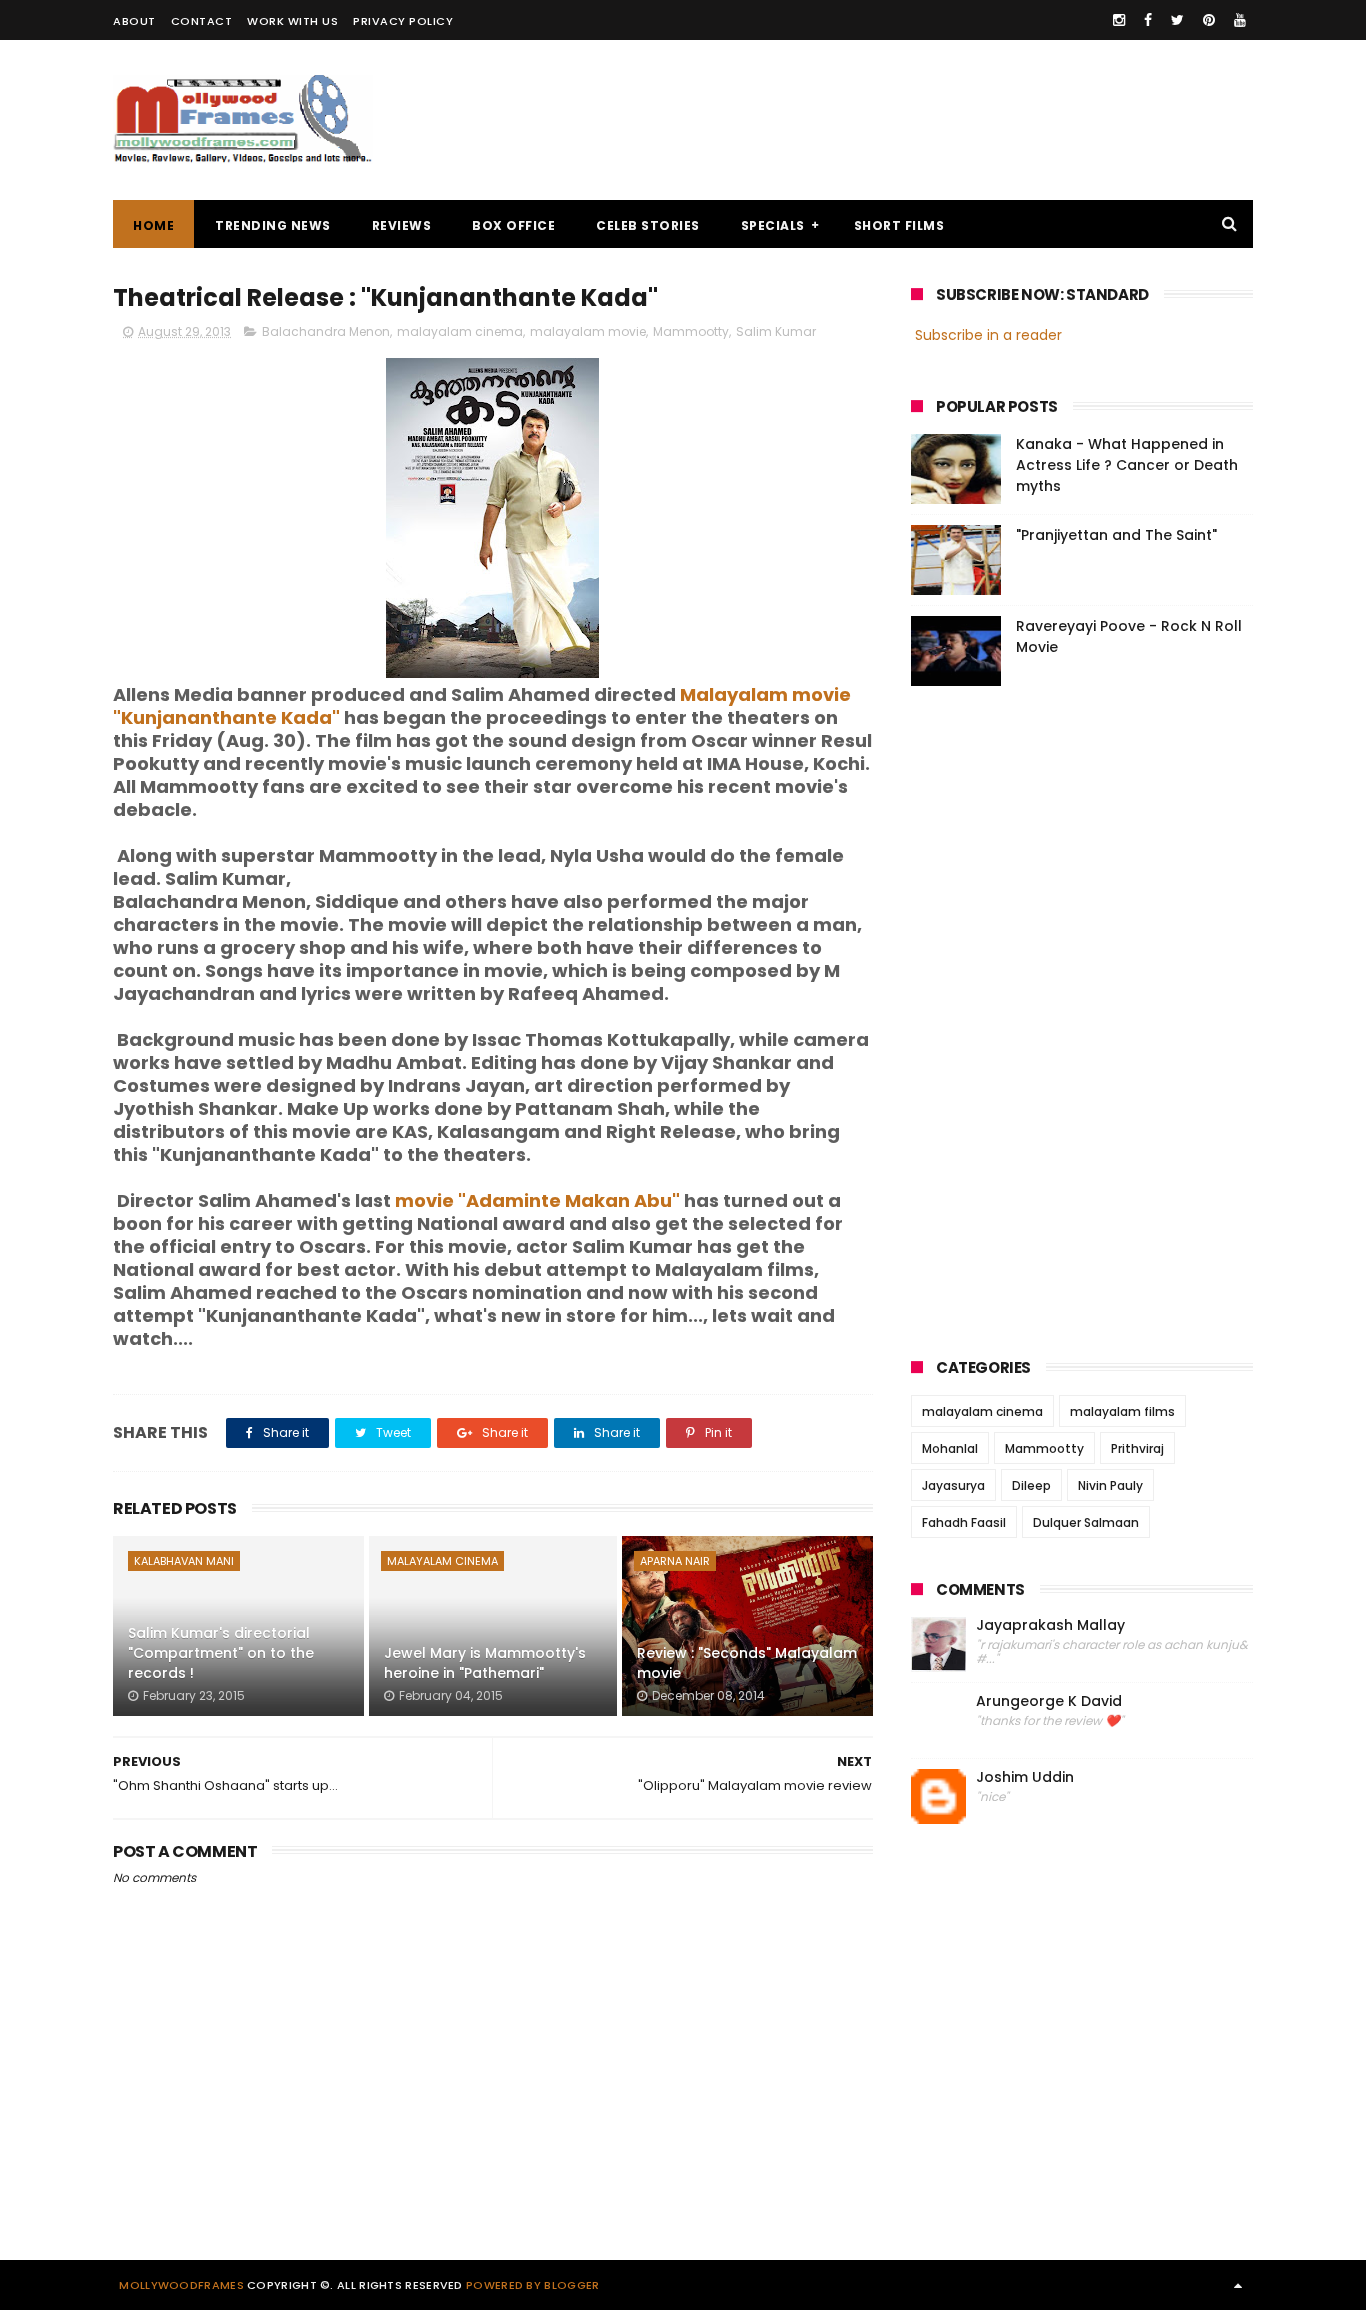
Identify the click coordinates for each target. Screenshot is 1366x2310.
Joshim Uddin (1025, 1777)
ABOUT (134, 21)
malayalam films (1122, 1411)
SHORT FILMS (899, 225)
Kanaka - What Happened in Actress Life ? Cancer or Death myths (1127, 465)
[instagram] (1119, 20)
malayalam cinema (460, 331)
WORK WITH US (292, 21)
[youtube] (1240, 20)
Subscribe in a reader (988, 335)
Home (153, 225)
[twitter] (1177, 20)
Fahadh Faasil (964, 1522)
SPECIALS (773, 225)
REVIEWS (402, 225)
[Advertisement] (889, 120)
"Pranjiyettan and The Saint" (1116, 535)
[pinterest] (1209, 20)
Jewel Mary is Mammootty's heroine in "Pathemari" (485, 1663)
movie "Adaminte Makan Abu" (537, 1200)
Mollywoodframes (181, 2285)
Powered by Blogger (532, 2285)
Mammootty (691, 331)
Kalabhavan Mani (184, 1561)
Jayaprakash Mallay (1050, 1625)
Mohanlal (950, 1448)
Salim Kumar (776, 331)
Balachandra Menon (326, 331)
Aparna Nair (675, 1561)
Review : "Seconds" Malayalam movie (747, 1663)
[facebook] (1148, 20)
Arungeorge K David (1049, 1701)
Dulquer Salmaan (1086, 1522)
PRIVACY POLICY (403, 21)
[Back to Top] (1238, 2285)
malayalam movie (588, 331)
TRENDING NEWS (273, 225)
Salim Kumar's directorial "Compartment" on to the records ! (221, 1652)
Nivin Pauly (1110, 1485)
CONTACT (202, 21)
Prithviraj (1137, 1448)
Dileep (1031, 1485)
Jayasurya (953, 1485)
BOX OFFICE (513, 225)
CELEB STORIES (648, 225)
